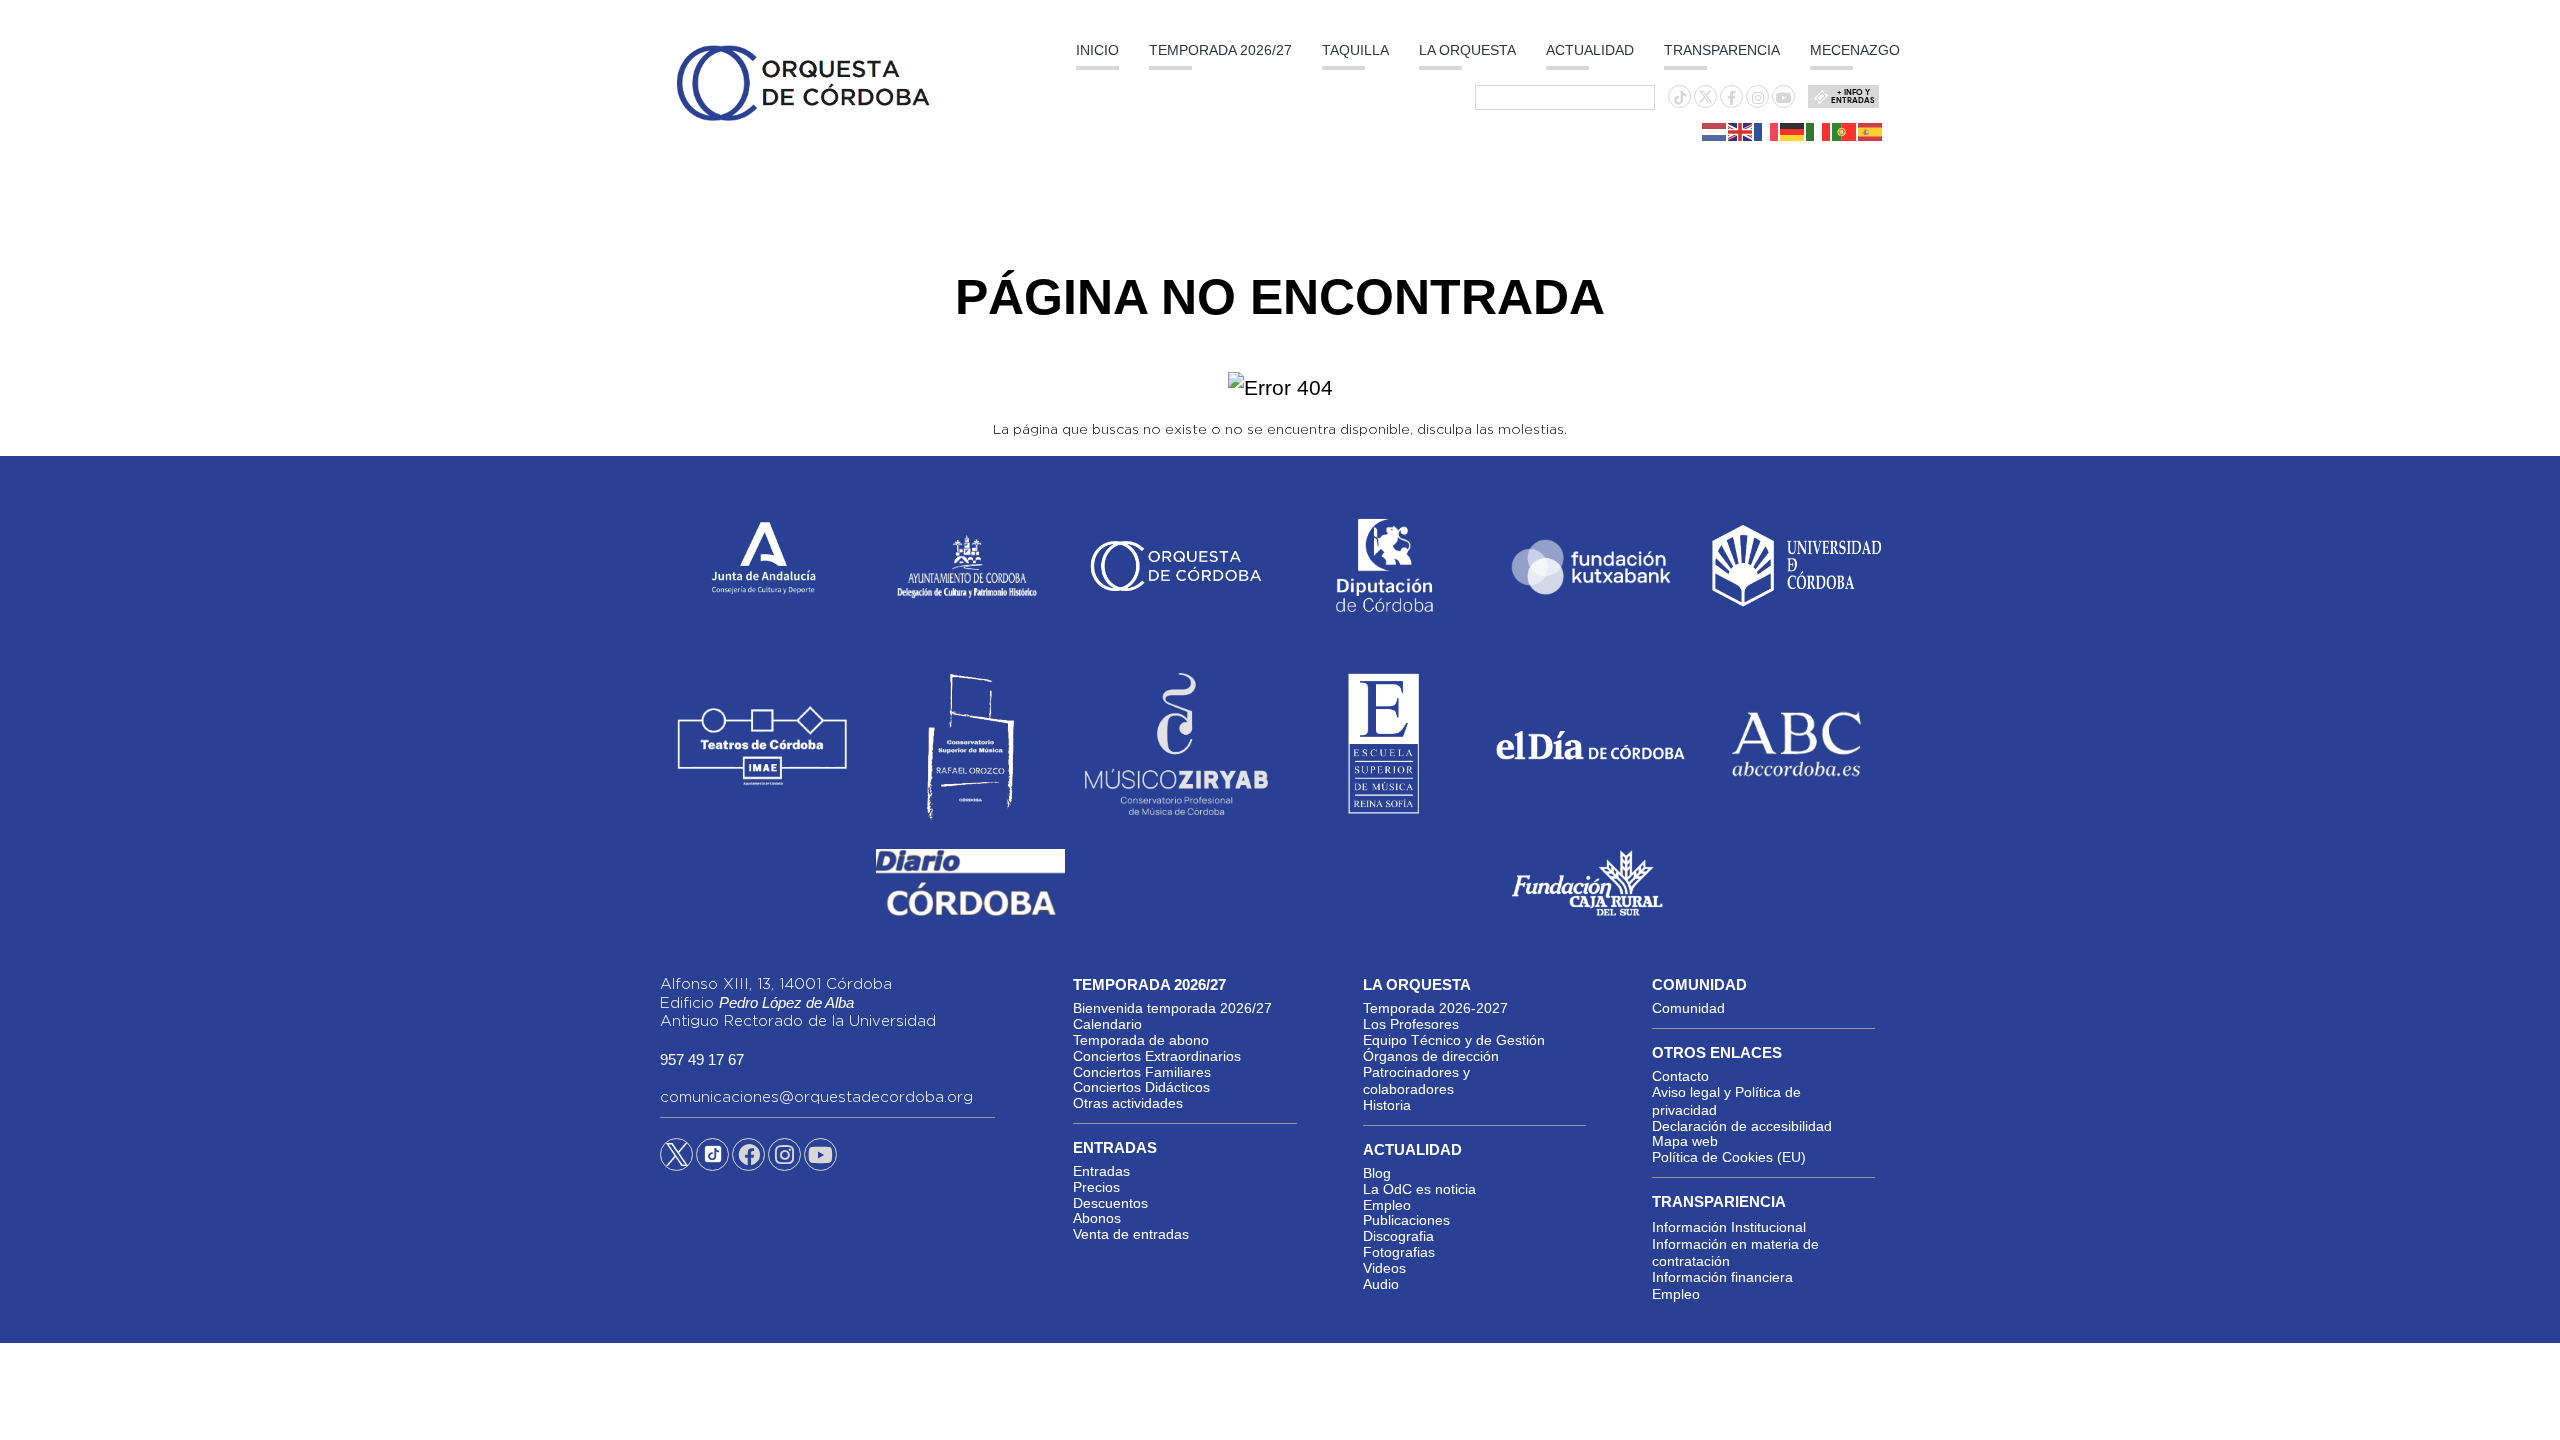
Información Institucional (1729, 1227)
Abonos (1097, 1218)
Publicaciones (1406, 1220)
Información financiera (1722, 1277)
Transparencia (1722, 50)
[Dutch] (1715, 131)
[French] (1767, 131)
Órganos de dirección (1431, 1056)
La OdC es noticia (1419, 1189)
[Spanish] (1871, 131)
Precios (1096, 1187)
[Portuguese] (1845, 131)
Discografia (1398, 1236)
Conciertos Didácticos (1141, 1087)
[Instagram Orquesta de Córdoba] (784, 1158)
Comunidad (1688, 1008)
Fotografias (1399, 1252)
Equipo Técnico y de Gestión (1454, 1040)
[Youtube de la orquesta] (1784, 98)
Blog (1377, 1173)
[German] (1793, 131)
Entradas (1101, 1171)
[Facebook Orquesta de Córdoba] (749, 1158)
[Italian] (1819, 131)
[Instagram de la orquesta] (1758, 98)
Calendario (1107, 1024)
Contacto (1680, 1076)
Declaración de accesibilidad (1742, 1126)
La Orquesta (1467, 50)
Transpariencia (1719, 1201)
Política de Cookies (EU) (1729, 1157)
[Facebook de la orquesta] (1731, 98)
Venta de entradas (1131, 1234)
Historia (1387, 1105)
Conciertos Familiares (1142, 1072)
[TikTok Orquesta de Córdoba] (712, 1162)
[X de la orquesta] (1705, 102)
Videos (1384, 1268)
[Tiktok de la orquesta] (1680, 98)
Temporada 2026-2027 (1435, 1008)
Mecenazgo (1855, 50)
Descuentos (1110, 1203)
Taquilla (1355, 50)
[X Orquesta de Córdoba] (676, 1162)
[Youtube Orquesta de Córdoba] (820, 1158)
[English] (1741, 131)
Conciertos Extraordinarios (1157, 1056)
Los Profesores (1411, 1024)
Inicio (1097, 50)
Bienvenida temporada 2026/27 (1172, 1008)
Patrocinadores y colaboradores (1416, 1081)
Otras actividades (1128, 1103)
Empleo (1387, 1205)
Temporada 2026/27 (1220, 50)
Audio (1381, 1284)
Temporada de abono (1141, 1040)
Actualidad (1590, 50)
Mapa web (1685, 1141)
